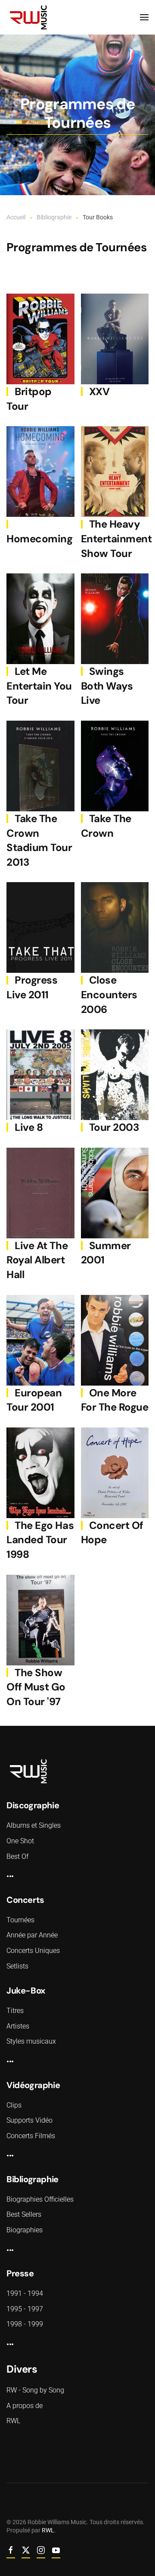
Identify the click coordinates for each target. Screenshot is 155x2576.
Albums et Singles (34, 1825)
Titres (15, 2011)
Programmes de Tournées (76, 247)
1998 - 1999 (25, 2324)
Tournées (20, 1920)
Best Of (17, 1856)
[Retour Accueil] (71, 17)
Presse (20, 2273)
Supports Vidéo (29, 2120)
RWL (48, 2530)
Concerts (25, 1900)
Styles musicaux (31, 2041)
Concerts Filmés (31, 2136)
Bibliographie (33, 2179)
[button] (144, 17)
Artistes (18, 2026)
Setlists (17, 1966)
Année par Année (32, 1935)
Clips (14, 2105)
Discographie (33, 1805)
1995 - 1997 (25, 2309)
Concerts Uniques (33, 1951)
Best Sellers (24, 2214)
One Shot (20, 1841)
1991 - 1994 (25, 2293)
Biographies (25, 2230)
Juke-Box (26, 1991)
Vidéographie (33, 2085)
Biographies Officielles (40, 2199)
